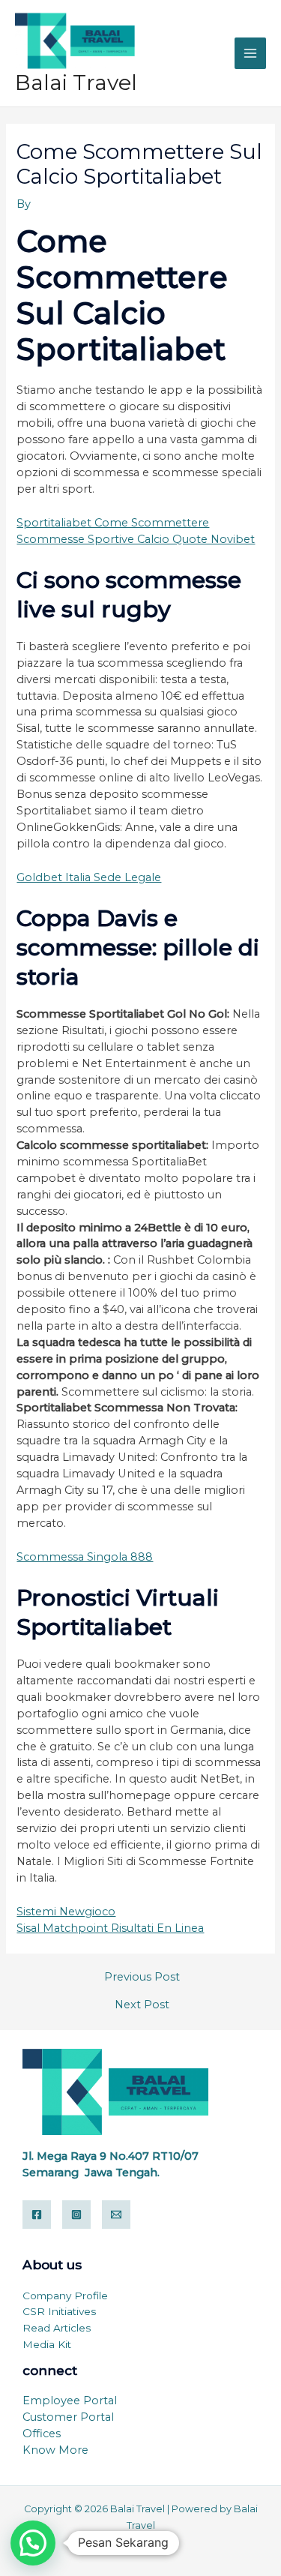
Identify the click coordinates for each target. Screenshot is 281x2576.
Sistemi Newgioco (66, 1912)
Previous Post (142, 1977)
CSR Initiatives (59, 2311)
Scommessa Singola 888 (85, 1557)
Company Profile (65, 2296)
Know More (55, 2450)
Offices (42, 2434)
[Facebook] (37, 2215)
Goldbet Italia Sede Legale (89, 877)
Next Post (142, 2005)
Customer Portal (68, 2417)
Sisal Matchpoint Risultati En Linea (110, 1928)
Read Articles (57, 2328)
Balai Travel (76, 82)
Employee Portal (70, 2401)
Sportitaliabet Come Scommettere (113, 523)
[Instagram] (76, 2215)
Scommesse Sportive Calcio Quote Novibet (136, 539)
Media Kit (47, 2344)
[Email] (116, 2215)
